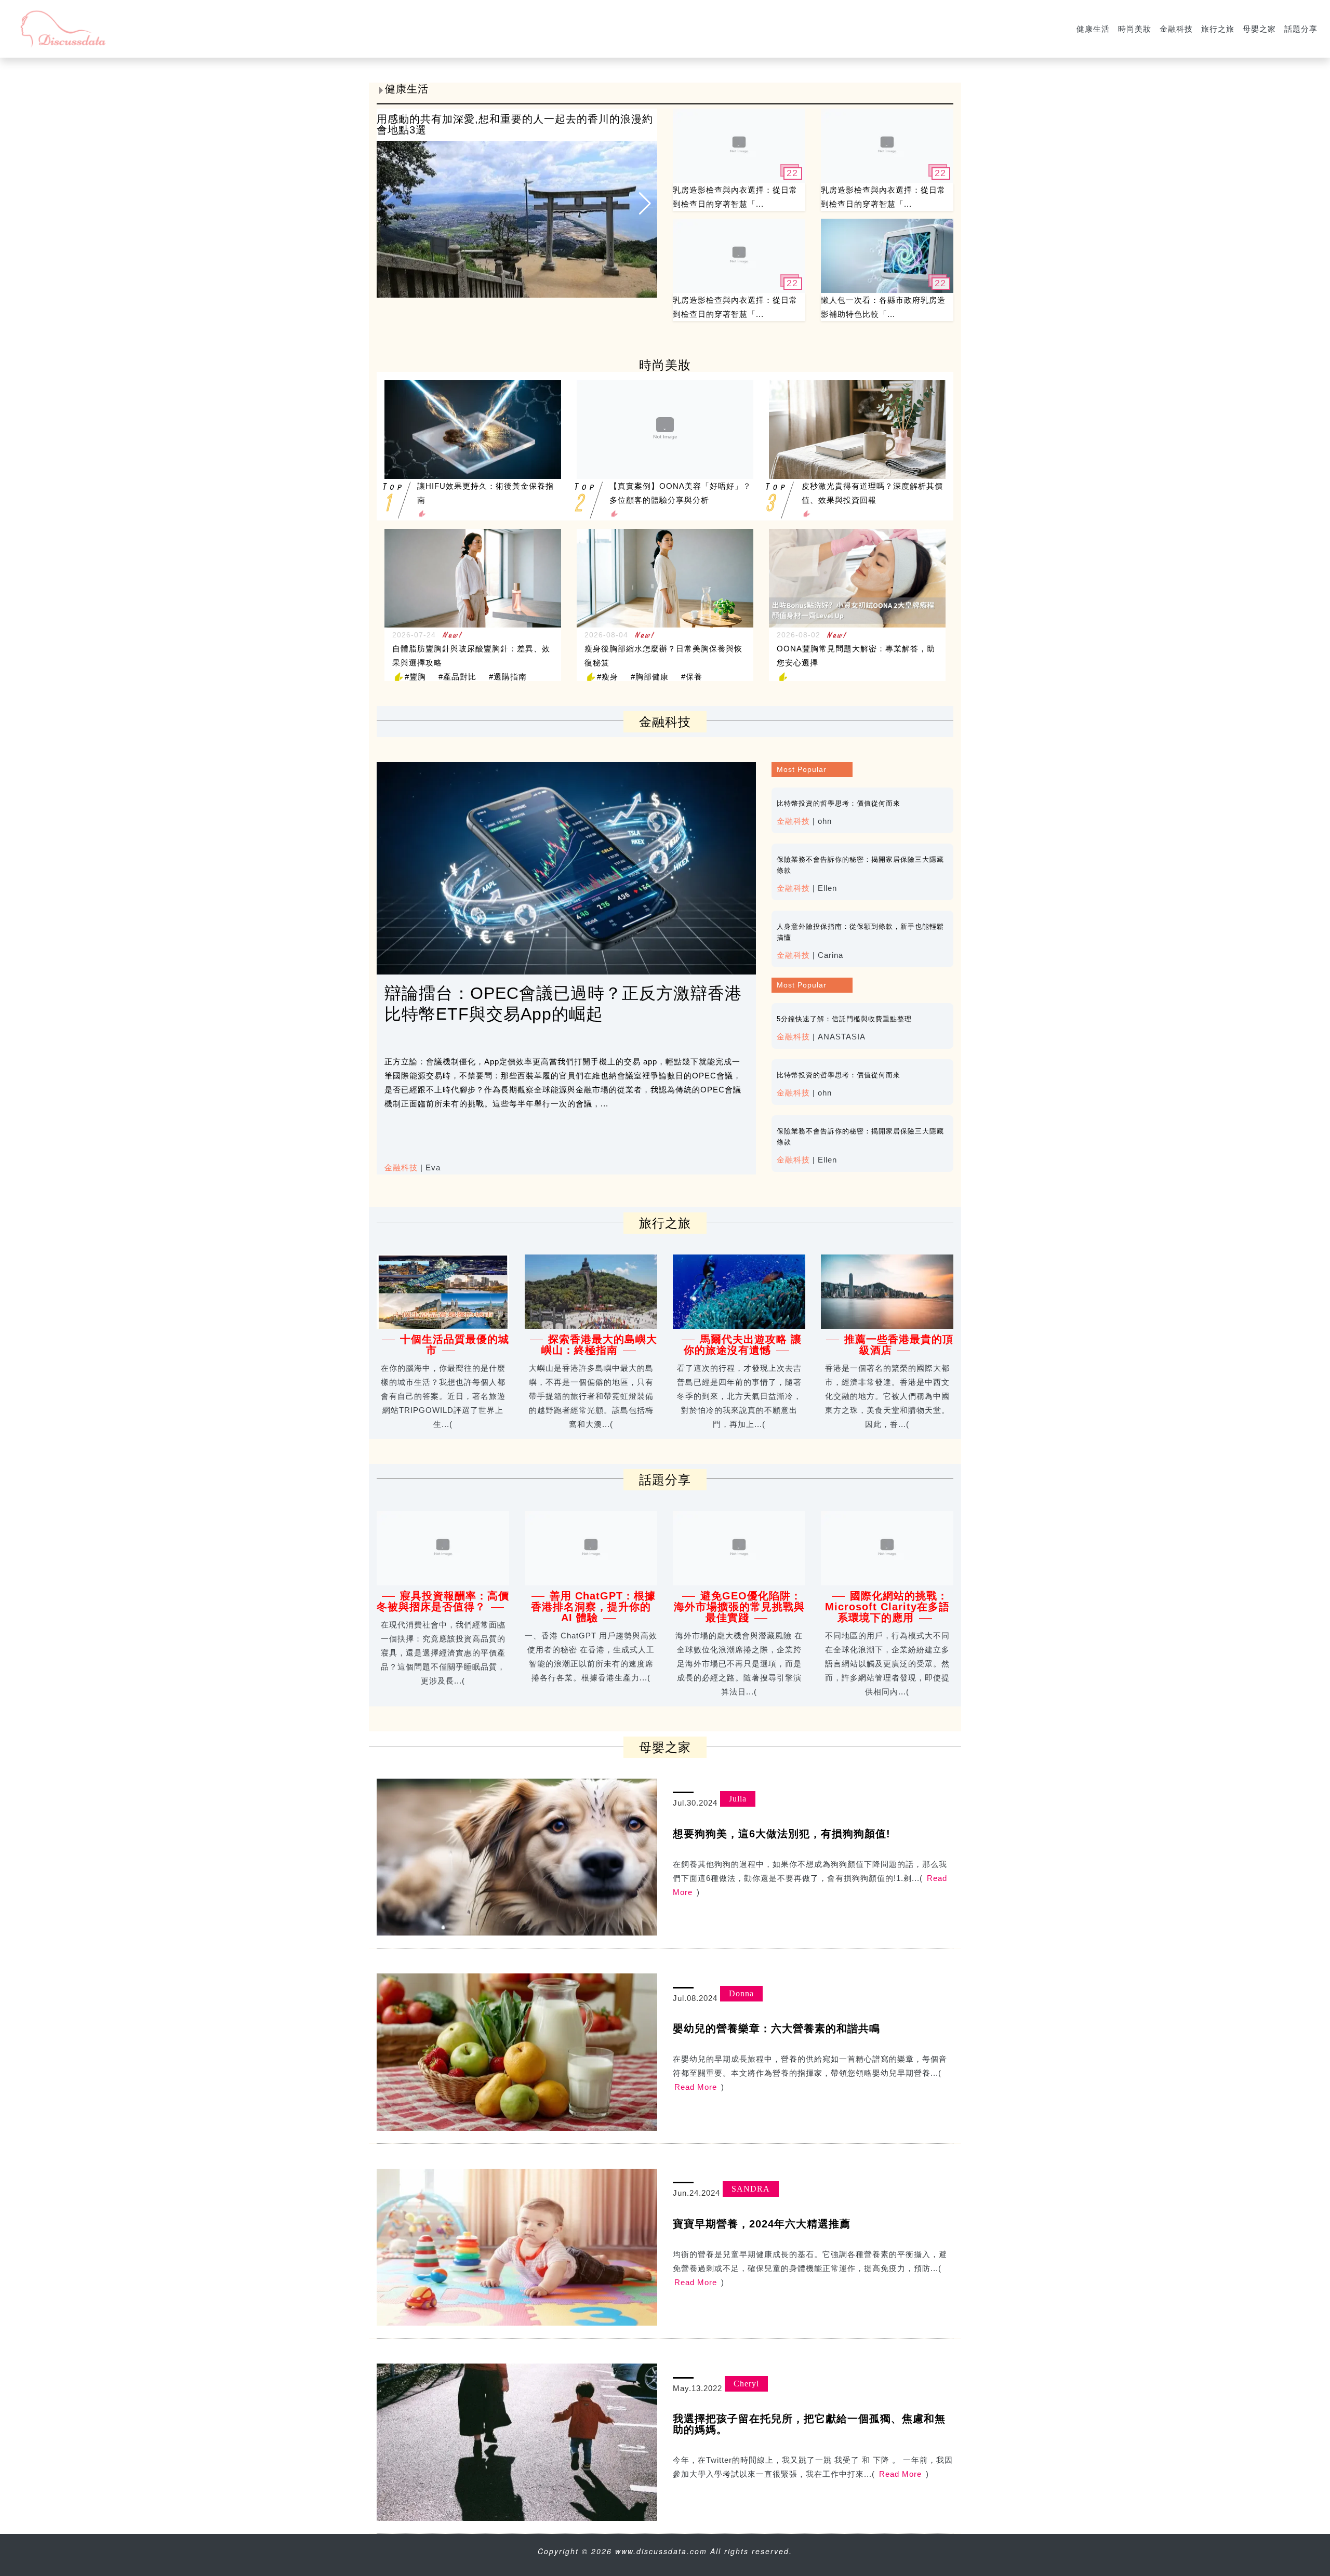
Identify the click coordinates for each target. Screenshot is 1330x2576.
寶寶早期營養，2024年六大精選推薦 (762, 2224)
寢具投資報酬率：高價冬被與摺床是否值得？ (443, 1601)
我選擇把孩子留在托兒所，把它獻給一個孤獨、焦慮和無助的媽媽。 (809, 2424)
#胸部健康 (650, 677)
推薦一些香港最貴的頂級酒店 (899, 1345)
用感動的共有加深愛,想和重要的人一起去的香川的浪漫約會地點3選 (515, 124)
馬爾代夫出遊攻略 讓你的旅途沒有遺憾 (743, 1345)
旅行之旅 (1218, 29)
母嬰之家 (1259, 29)
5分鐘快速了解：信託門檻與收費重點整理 (844, 1019)
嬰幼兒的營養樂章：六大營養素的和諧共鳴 (776, 2028)
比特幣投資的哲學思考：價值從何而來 (839, 803)
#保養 (692, 677)
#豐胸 (415, 677)
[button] (645, 203)
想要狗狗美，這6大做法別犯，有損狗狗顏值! (782, 1834)
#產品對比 (457, 677)
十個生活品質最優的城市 (455, 1345)
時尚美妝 (1135, 29)
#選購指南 (508, 677)
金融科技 (1176, 29)
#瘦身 (608, 677)
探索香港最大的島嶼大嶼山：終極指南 (600, 1345)
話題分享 (1301, 29)
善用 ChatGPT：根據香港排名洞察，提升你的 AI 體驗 (593, 1607)
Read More (696, 2087)
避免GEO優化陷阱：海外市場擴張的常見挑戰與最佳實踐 (739, 1607)
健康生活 (1093, 29)
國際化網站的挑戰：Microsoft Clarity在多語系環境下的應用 (887, 1607)
